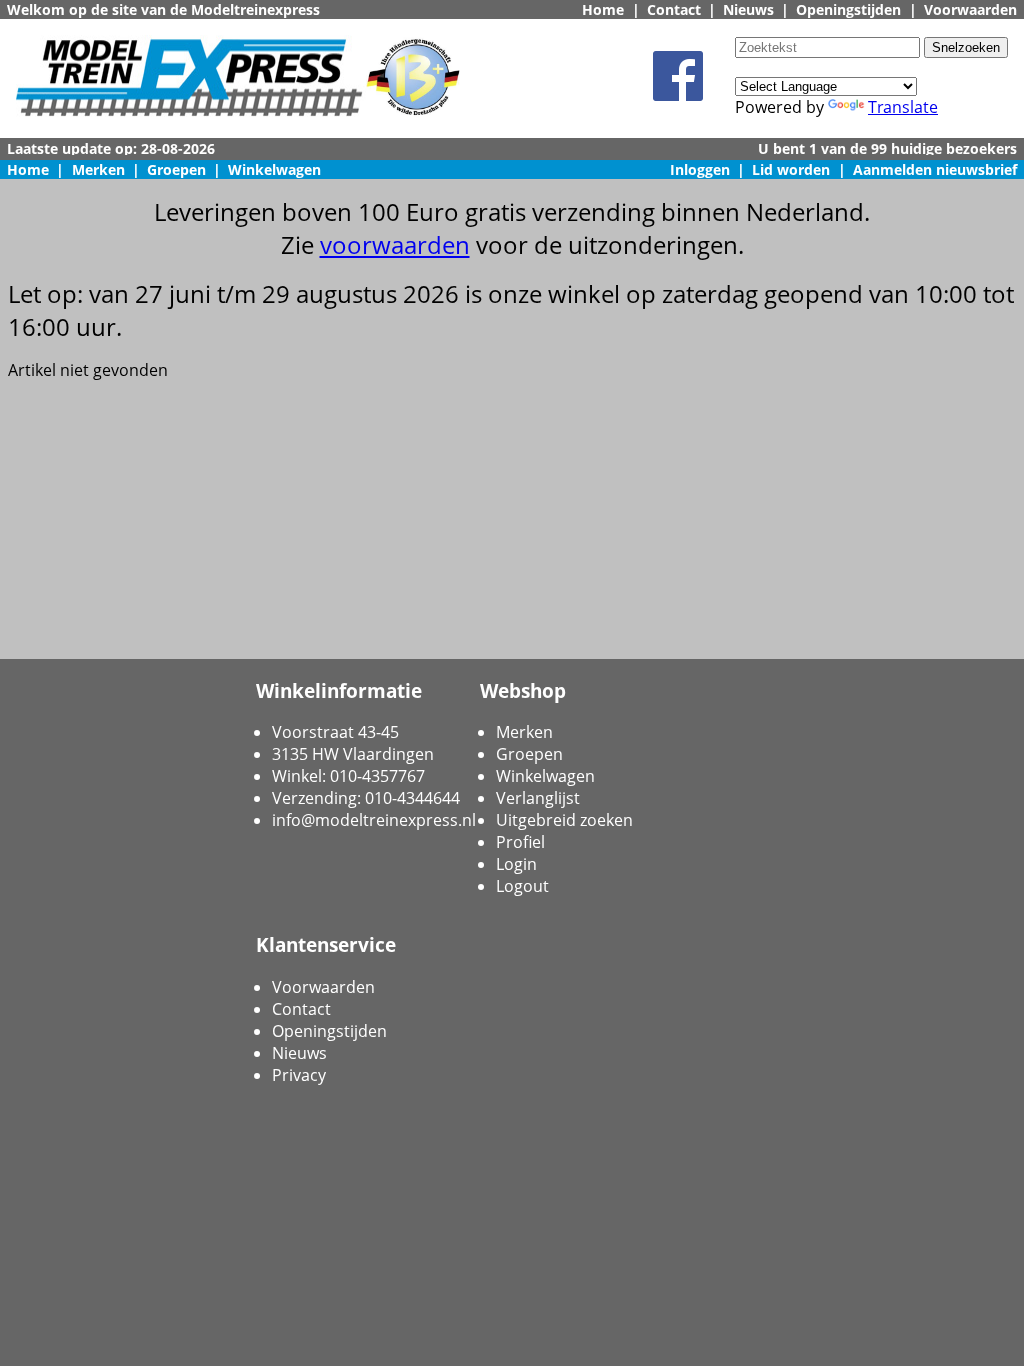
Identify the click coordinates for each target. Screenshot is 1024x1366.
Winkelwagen (274, 169)
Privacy (299, 1075)
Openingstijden (848, 9)
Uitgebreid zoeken (564, 820)
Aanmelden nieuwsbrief (935, 169)
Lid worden (791, 169)
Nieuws (748, 9)
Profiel (520, 842)
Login (516, 864)
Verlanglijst (538, 798)
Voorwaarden (970, 9)
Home (603, 9)
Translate (903, 107)
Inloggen (700, 169)
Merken (98, 169)
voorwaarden (395, 244)
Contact (674, 9)
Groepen (176, 169)
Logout (522, 886)
